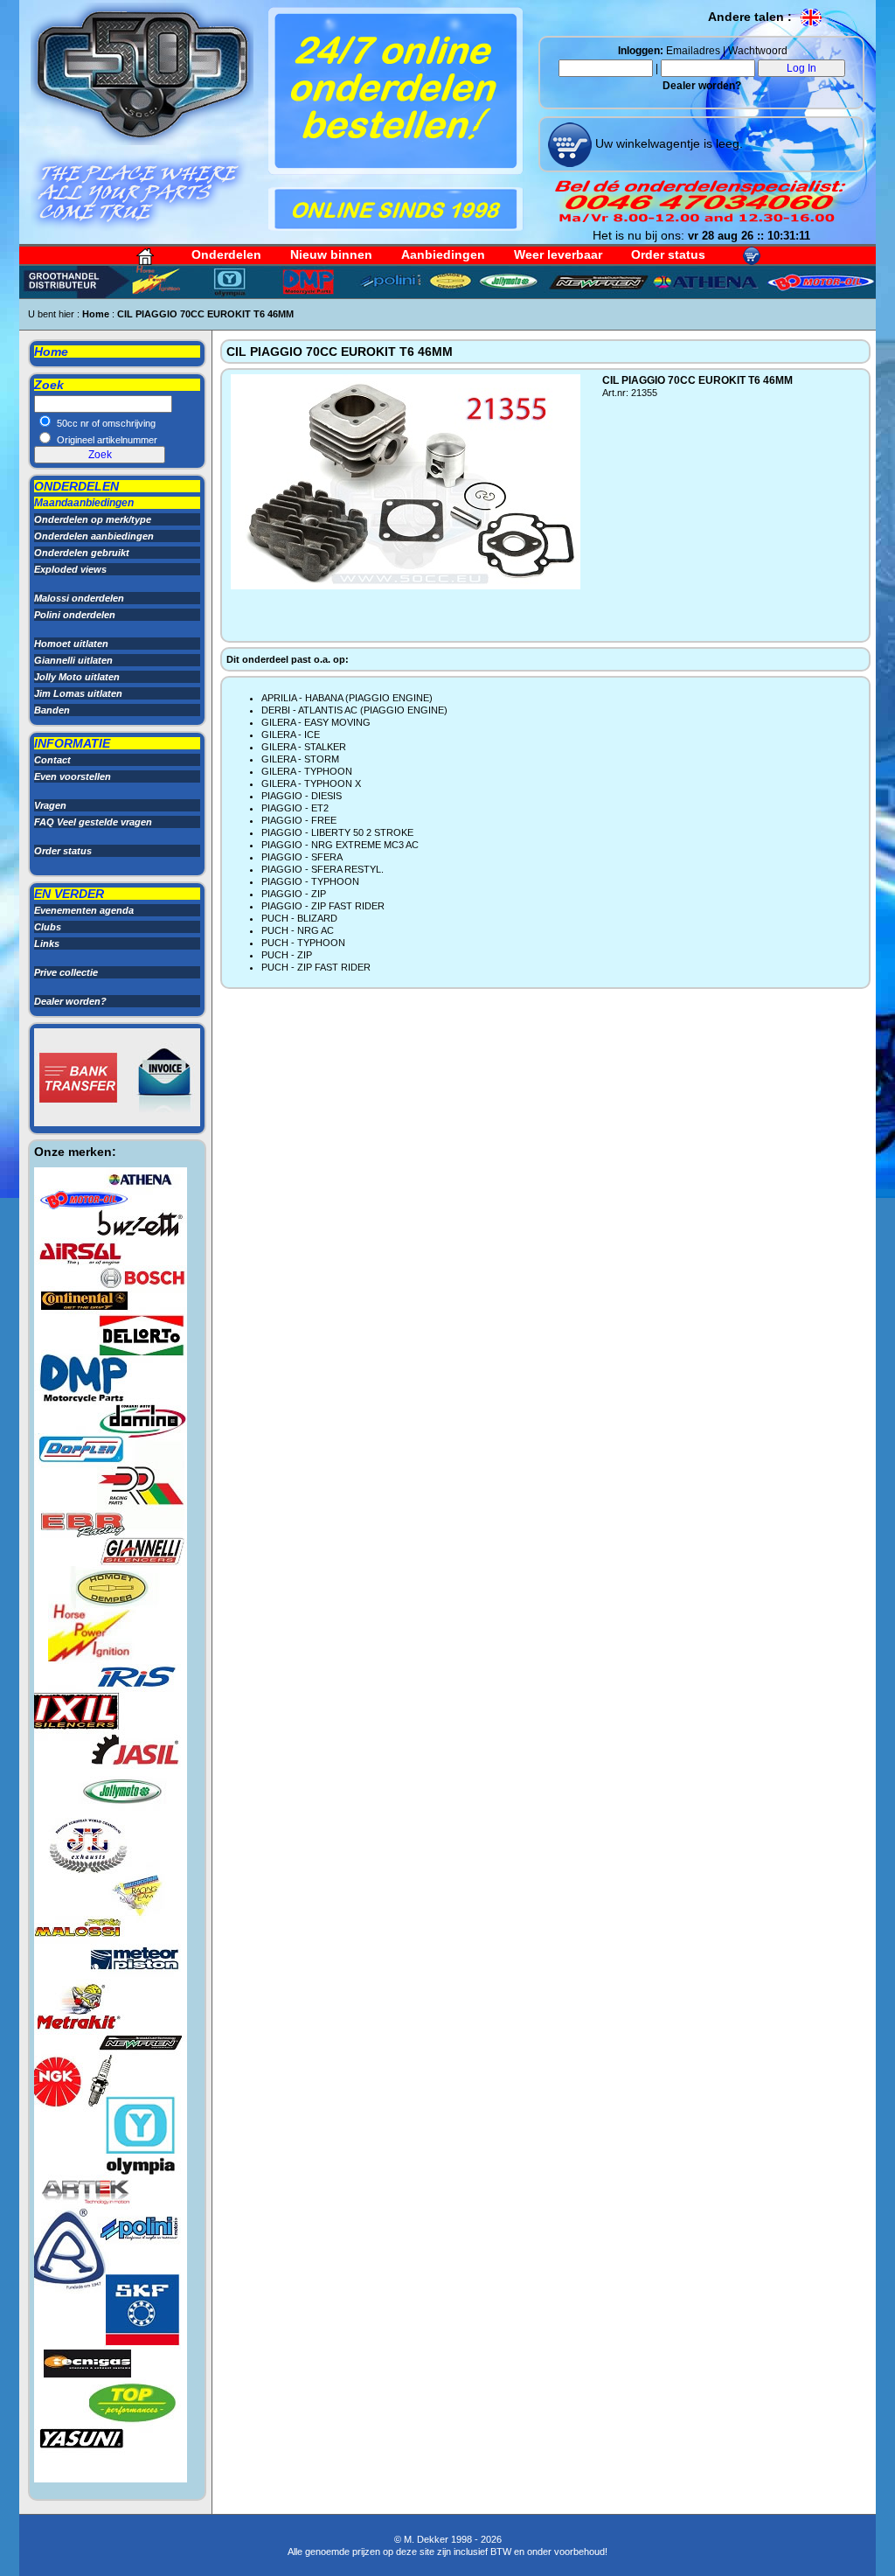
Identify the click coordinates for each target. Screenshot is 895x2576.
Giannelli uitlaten (73, 660)
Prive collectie (66, 972)
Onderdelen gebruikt (82, 553)
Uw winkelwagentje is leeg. (667, 143)
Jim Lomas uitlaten (78, 693)
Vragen (50, 805)
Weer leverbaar (558, 254)
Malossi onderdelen (79, 598)
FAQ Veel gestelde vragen (93, 822)
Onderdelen (226, 254)
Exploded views (70, 569)
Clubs (48, 927)
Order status (668, 254)
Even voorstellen (73, 776)
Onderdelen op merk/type (93, 519)
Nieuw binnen (331, 254)
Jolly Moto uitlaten (77, 677)
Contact (52, 760)
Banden (52, 710)
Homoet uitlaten (71, 644)
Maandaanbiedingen (84, 503)
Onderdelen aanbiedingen (94, 536)
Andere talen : (752, 17)
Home (96, 314)
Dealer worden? (702, 86)
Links (47, 943)
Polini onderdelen (75, 615)
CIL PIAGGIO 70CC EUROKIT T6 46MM (205, 314)
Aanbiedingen (443, 254)
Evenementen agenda (84, 910)
